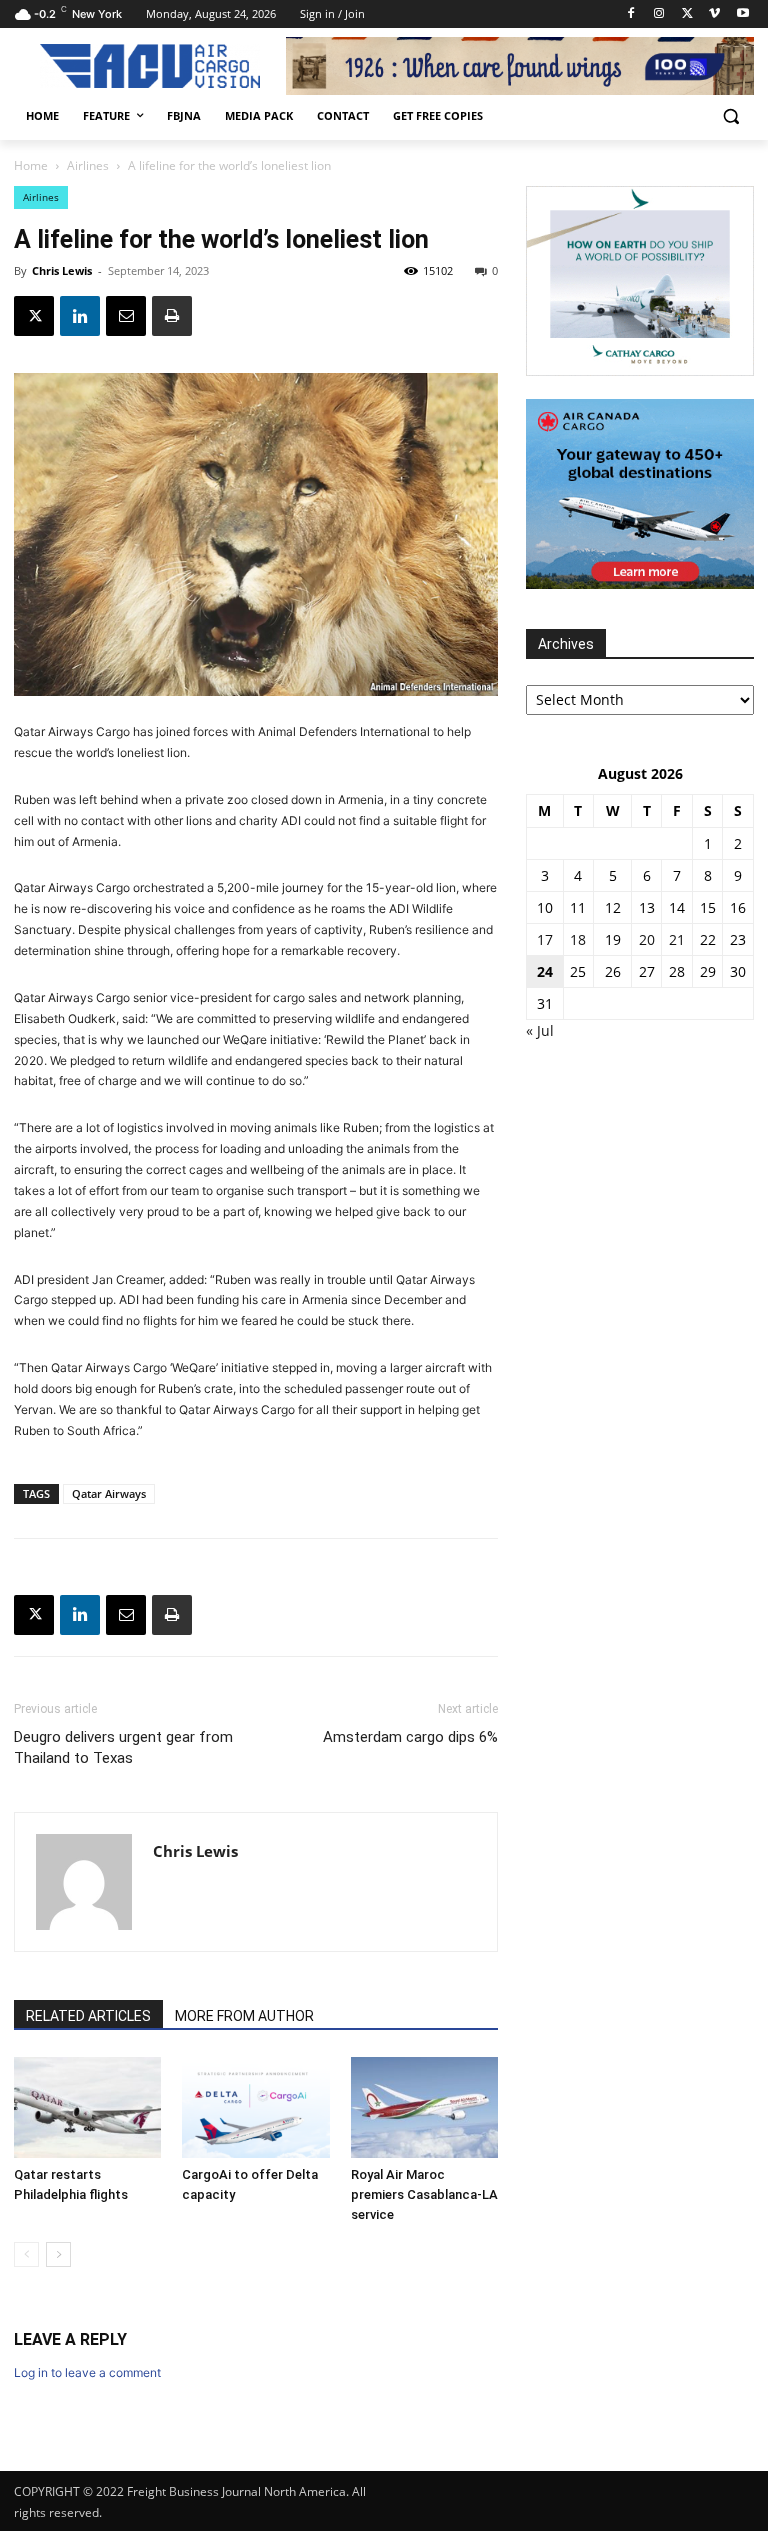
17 (545, 939)
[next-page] (58, 2254)
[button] (730, 116)
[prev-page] (26, 2254)
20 (647, 939)
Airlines (88, 165)
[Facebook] (631, 14)
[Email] (126, 316)
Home (31, 165)
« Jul (540, 1030)
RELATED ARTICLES (88, 2016)
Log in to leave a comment (87, 2372)
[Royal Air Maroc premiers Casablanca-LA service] (424, 2107)
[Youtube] (742, 14)
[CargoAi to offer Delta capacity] (255, 2107)
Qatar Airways (109, 1493)
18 (578, 939)
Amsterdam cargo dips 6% (410, 1737)
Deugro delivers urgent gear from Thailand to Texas (123, 1747)
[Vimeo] (714, 14)
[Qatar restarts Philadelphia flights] (87, 2107)
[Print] (172, 316)
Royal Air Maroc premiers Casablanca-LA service (424, 2194)
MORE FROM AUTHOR (244, 2016)
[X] (687, 14)
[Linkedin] (80, 316)
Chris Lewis (62, 270)
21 (677, 939)
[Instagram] (659, 14)
